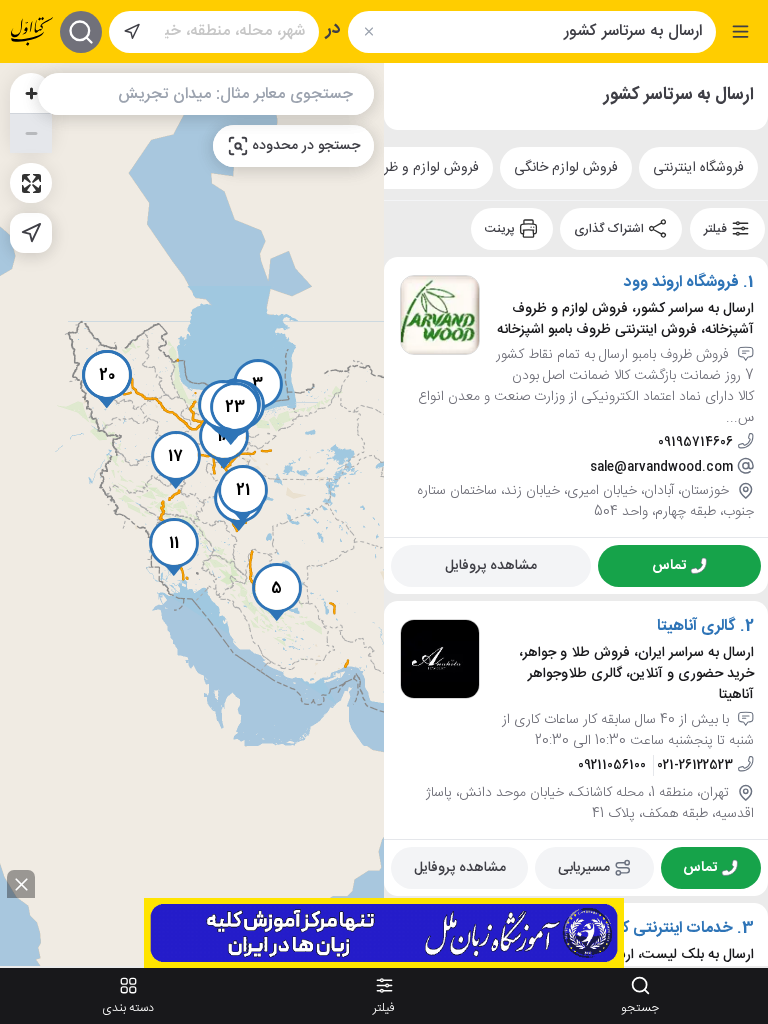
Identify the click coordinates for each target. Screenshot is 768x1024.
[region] (192, 514)
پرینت (501, 229)
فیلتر (717, 229)
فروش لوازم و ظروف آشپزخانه (396, 168)
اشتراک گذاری (610, 229)
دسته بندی (128, 1008)
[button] (277, 592)
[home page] (32, 31)
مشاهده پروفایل (491, 565)
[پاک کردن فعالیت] (368, 31)
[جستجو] (81, 32)
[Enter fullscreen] (31, 183)
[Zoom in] (31, 93)
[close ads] (21, 884)
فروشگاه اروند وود (681, 283)
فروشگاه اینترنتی (698, 168)
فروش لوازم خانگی (566, 168)
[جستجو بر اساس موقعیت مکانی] (132, 32)
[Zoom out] (31, 133)
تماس (669, 565)
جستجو (640, 1008)
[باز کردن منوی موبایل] (740, 31)
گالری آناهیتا (696, 627)
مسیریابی (584, 867)
